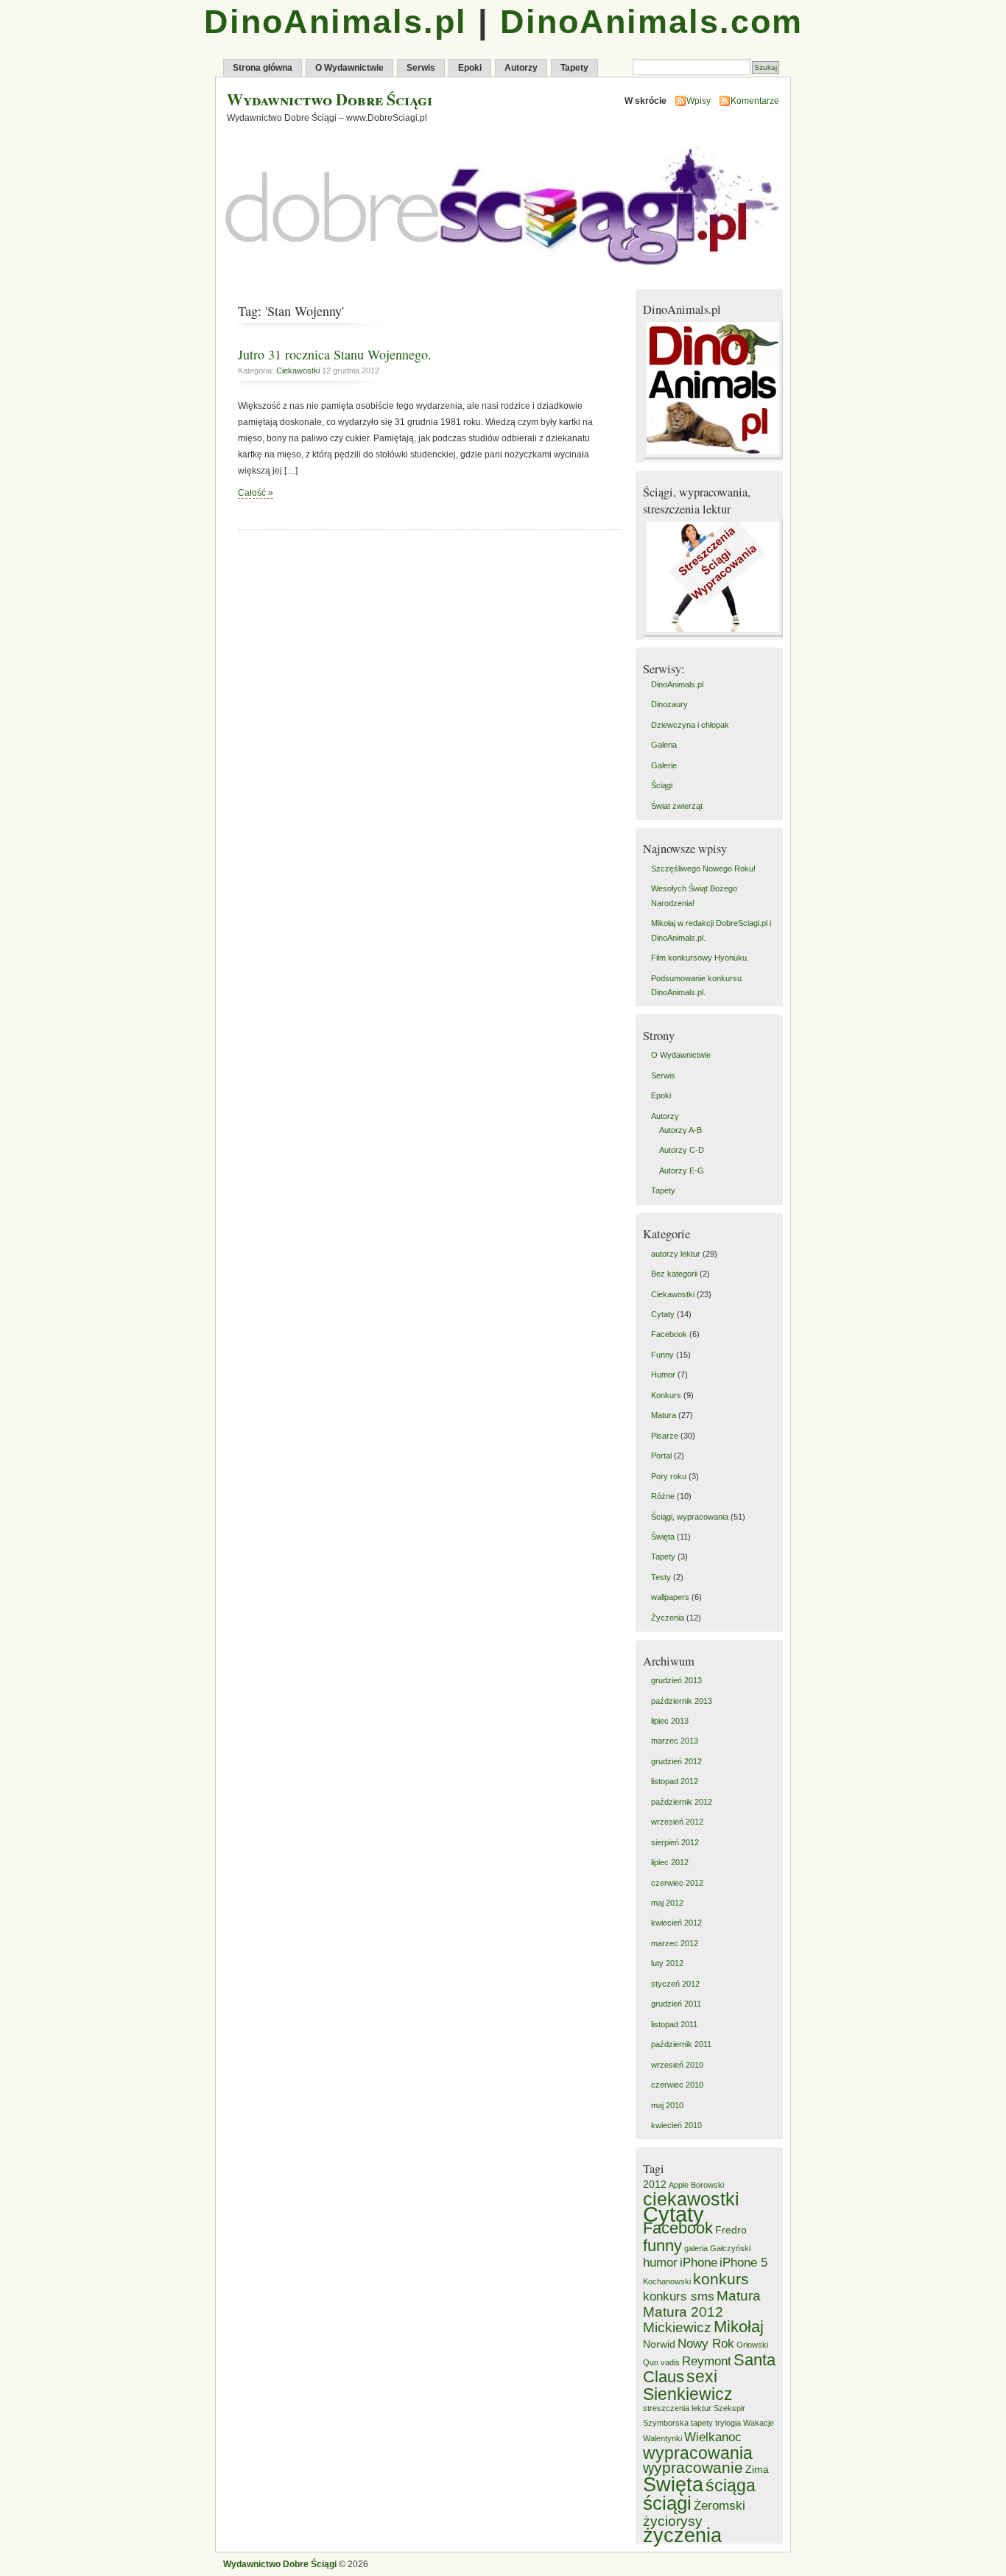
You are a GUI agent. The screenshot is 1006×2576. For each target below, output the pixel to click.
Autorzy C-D (682, 1150)
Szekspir (729, 2408)
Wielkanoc (713, 2437)
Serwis (421, 68)
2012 (655, 2184)
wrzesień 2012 (677, 1822)
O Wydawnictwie (349, 68)
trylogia (728, 2423)
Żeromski (720, 2506)
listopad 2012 (675, 1781)
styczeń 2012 (675, 1984)
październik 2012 (682, 1802)
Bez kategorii (674, 1274)
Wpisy (699, 101)
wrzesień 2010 (677, 2065)
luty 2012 (667, 1963)
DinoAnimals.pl (335, 22)
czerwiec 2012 (677, 1883)
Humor (663, 1375)
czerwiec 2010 (677, 2085)
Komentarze (755, 101)
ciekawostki (691, 2199)
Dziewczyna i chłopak (690, 725)
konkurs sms (679, 2296)
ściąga (731, 2485)
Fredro (731, 2230)
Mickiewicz (677, 2327)
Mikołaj (739, 2327)
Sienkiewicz (688, 2394)
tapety (702, 2423)
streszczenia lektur (677, 2408)
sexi (702, 2376)
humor (660, 2263)
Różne (663, 1496)
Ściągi (662, 785)
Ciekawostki (298, 371)
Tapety (574, 68)
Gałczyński (730, 2248)
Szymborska (666, 2423)
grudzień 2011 (676, 2004)
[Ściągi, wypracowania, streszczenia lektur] (715, 636)
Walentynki (662, 2438)
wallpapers (670, 1597)
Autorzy (521, 68)
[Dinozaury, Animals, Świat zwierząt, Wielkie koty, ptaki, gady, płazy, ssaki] (715, 459)
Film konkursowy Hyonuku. (700, 958)
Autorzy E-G (682, 1171)
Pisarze (665, 1436)
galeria (696, 2248)
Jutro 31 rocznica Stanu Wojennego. (335, 354)
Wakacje (759, 2423)
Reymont (707, 2361)
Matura (664, 1415)
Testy (661, 1577)
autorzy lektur (676, 1254)
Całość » (256, 493)
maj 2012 (667, 1903)
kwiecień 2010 (676, 2125)
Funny (662, 1355)
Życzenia (668, 1618)
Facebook (669, 1334)
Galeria (664, 745)
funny (662, 2246)
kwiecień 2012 (676, 1923)
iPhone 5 (743, 2263)
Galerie (664, 765)
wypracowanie (693, 2467)
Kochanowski (667, 2281)
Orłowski (752, 2345)
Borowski (707, 2185)
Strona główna (263, 68)
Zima (757, 2469)
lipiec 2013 (670, 1721)
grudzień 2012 (676, 1761)
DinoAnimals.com (651, 22)
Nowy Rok (706, 2344)
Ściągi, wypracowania (690, 1517)
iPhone (699, 2263)
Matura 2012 (683, 2312)
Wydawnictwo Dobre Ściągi (330, 99)
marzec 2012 (675, 1943)
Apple (679, 2185)
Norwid (659, 2344)
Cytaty (663, 1314)
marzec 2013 (675, 1741)
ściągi (667, 2503)
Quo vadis (661, 2362)
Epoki (470, 68)
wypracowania (698, 2453)
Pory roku (669, 1476)
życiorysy (673, 2521)
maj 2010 (667, 2105)
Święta (663, 1537)
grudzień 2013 (676, 1680)
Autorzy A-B (680, 1130)
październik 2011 (681, 2044)
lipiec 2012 (670, 1862)
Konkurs (666, 1395)
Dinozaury (669, 704)
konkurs (721, 2279)
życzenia (682, 2535)
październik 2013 (682, 1701)
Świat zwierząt (677, 806)
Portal (661, 1456)
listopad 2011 (674, 2024)
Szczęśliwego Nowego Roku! (703, 868)
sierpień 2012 (675, 1842)
